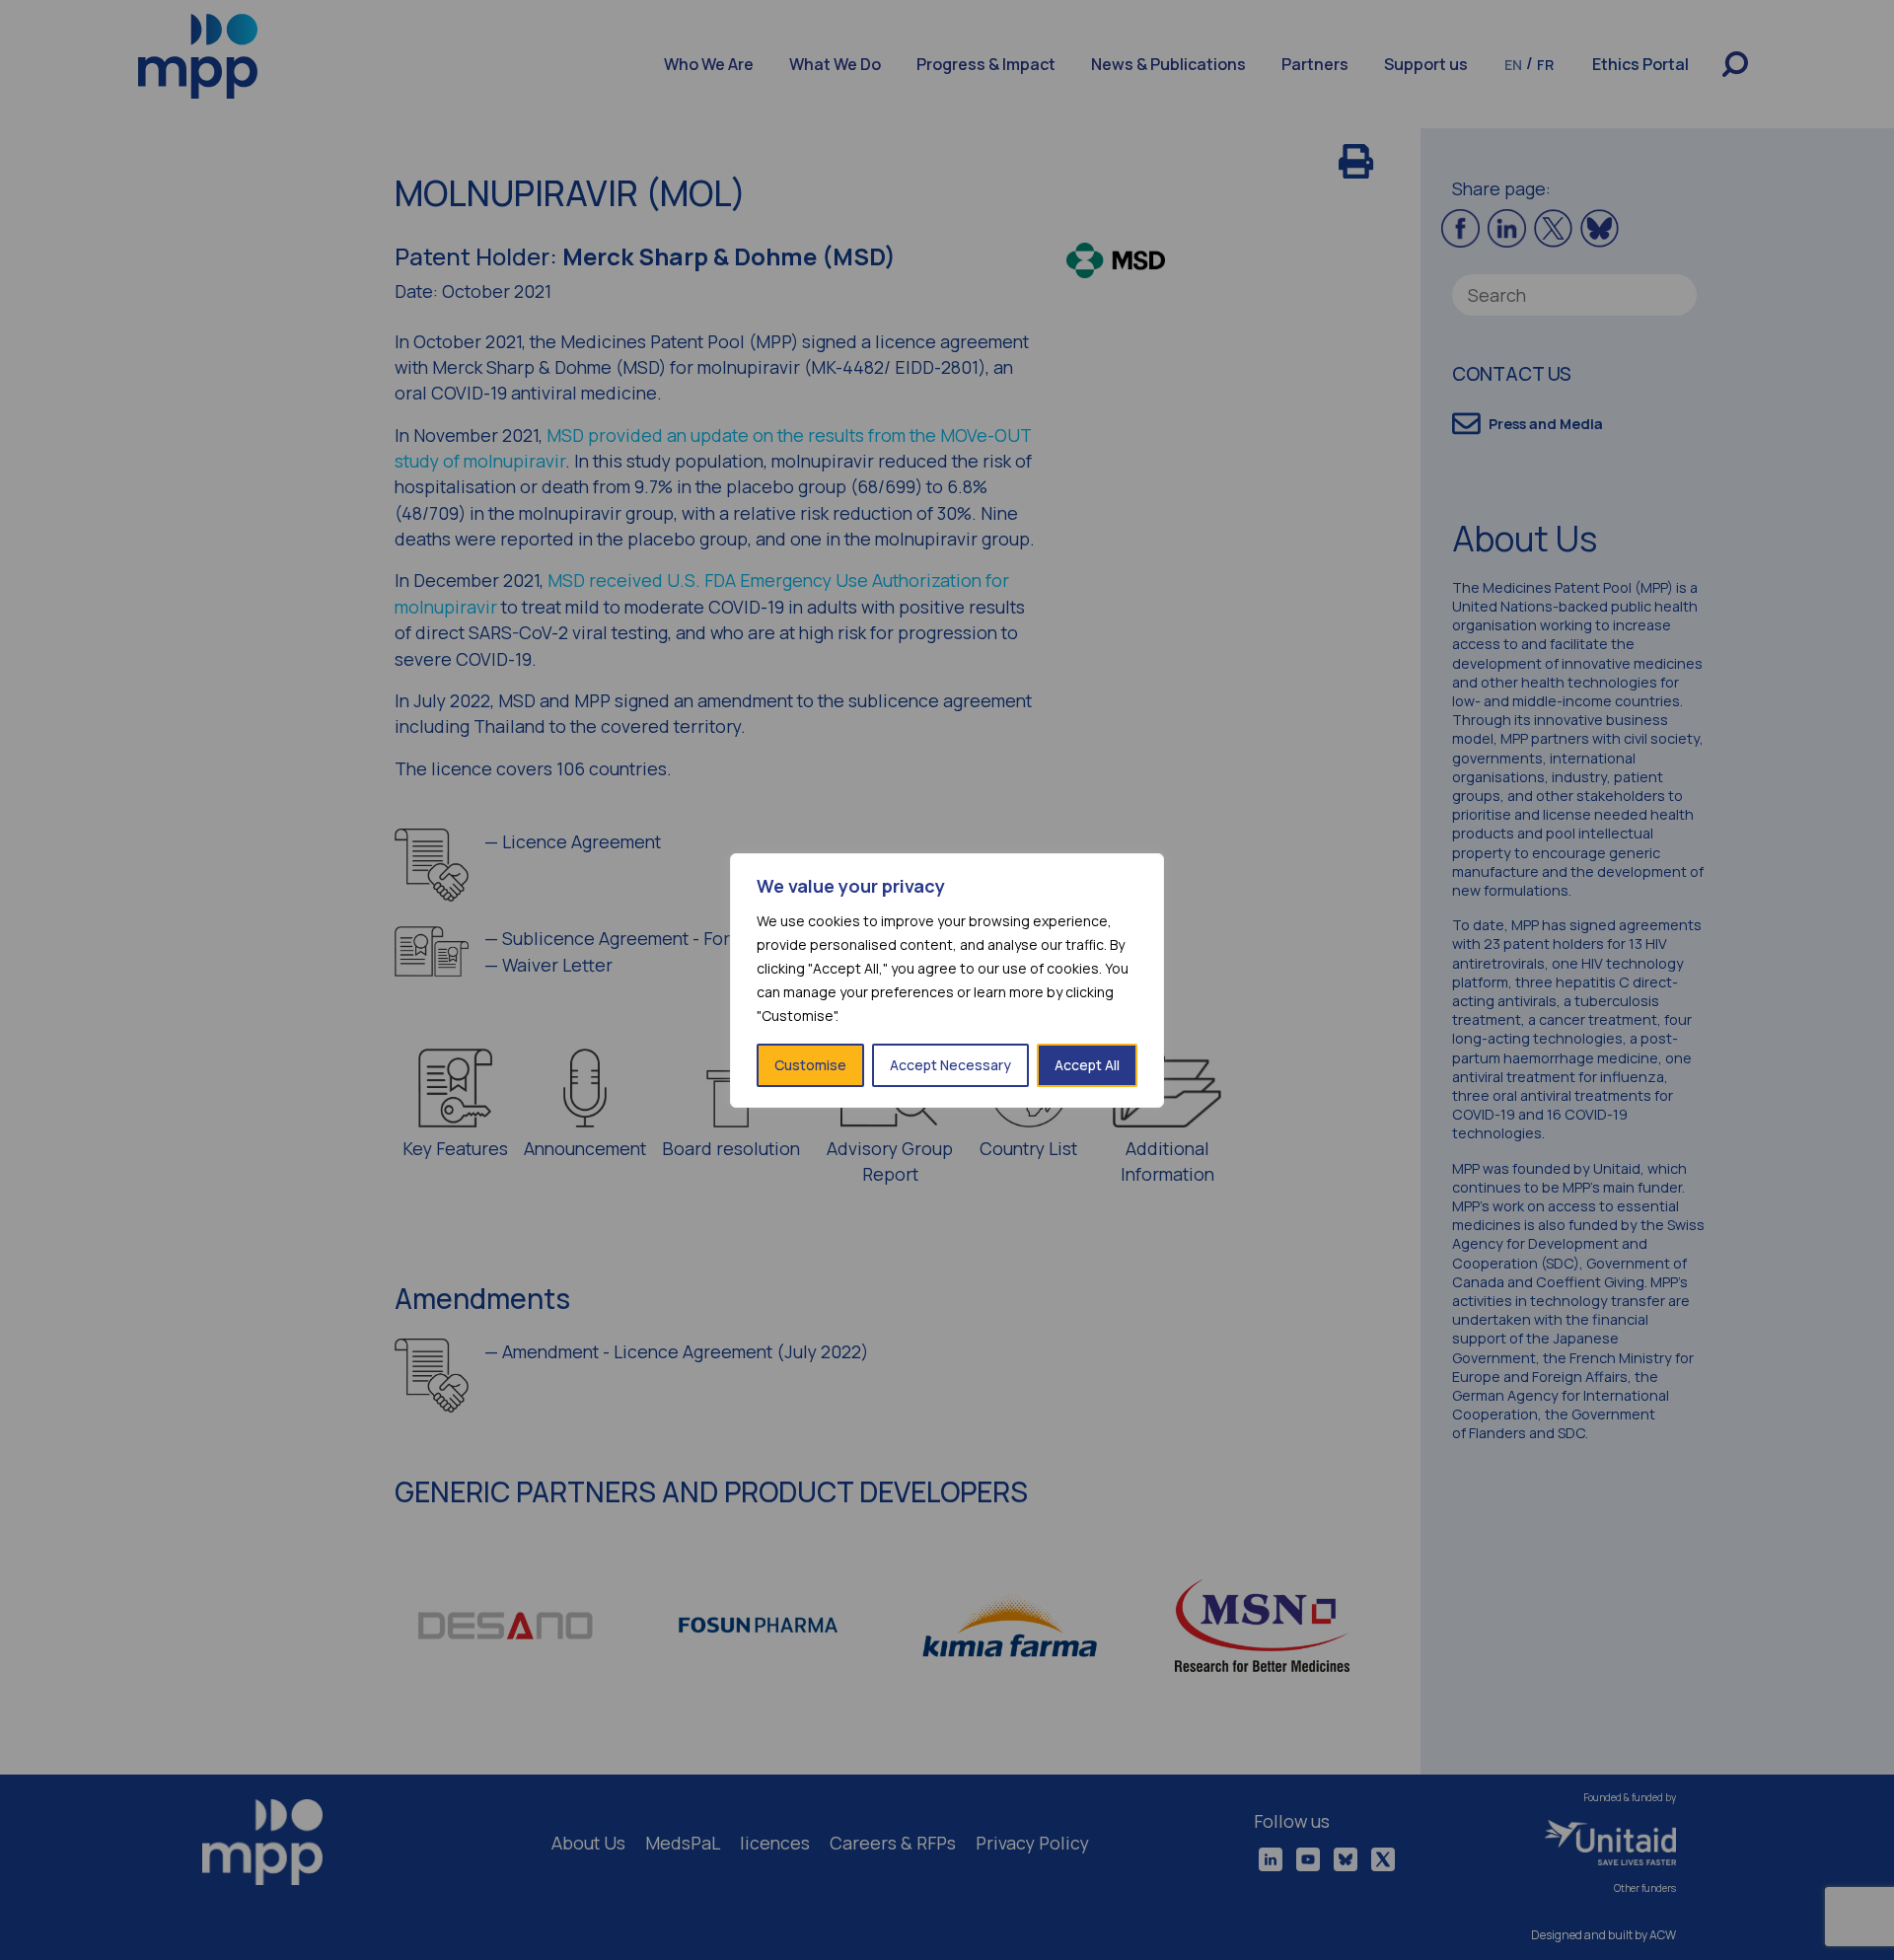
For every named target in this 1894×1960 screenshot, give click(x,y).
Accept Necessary (950, 1065)
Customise (810, 1065)
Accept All (1087, 1065)
